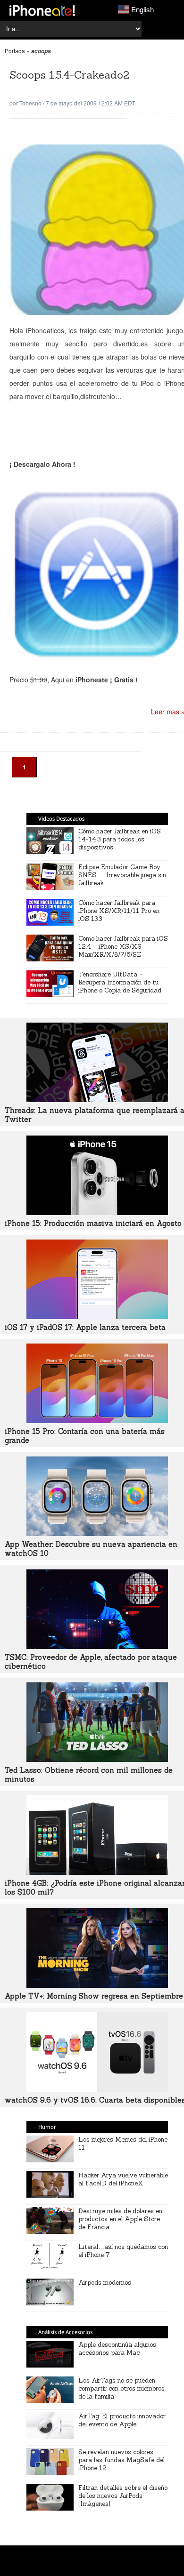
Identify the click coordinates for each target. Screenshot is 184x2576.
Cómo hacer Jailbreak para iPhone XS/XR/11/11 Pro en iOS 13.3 (119, 911)
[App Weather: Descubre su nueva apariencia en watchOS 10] (97, 1533)
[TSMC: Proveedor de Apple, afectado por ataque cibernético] (97, 1646)
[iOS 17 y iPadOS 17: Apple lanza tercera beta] (97, 1316)
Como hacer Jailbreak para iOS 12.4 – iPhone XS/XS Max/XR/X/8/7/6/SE (123, 947)
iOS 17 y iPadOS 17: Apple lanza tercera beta (85, 1327)
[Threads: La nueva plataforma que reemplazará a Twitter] (97, 1099)
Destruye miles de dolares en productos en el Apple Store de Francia (120, 2219)
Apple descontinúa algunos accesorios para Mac (117, 2349)
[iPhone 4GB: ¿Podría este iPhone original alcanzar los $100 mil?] (97, 1872)
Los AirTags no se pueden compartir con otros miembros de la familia (121, 2388)
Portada (15, 51)
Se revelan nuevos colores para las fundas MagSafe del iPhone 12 (121, 2460)
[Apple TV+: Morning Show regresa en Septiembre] (97, 1985)
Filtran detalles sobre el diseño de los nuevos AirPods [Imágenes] (123, 2496)
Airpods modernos (105, 2283)
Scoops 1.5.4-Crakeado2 (70, 75)
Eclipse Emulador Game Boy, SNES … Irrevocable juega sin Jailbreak (122, 875)
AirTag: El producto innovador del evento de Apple (122, 2420)
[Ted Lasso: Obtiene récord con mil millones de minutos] (97, 1759)
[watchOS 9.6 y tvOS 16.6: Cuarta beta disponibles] (97, 2089)
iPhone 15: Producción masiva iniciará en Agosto (93, 1223)
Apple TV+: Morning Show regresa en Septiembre (94, 1996)
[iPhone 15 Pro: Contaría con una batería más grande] (97, 1420)
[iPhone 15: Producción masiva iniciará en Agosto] (97, 1212)
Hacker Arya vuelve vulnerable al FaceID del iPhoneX (123, 2179)
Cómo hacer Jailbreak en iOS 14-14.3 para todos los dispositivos (120, 839)
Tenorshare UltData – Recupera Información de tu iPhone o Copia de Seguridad (120, 982)
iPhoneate (42, 10)
